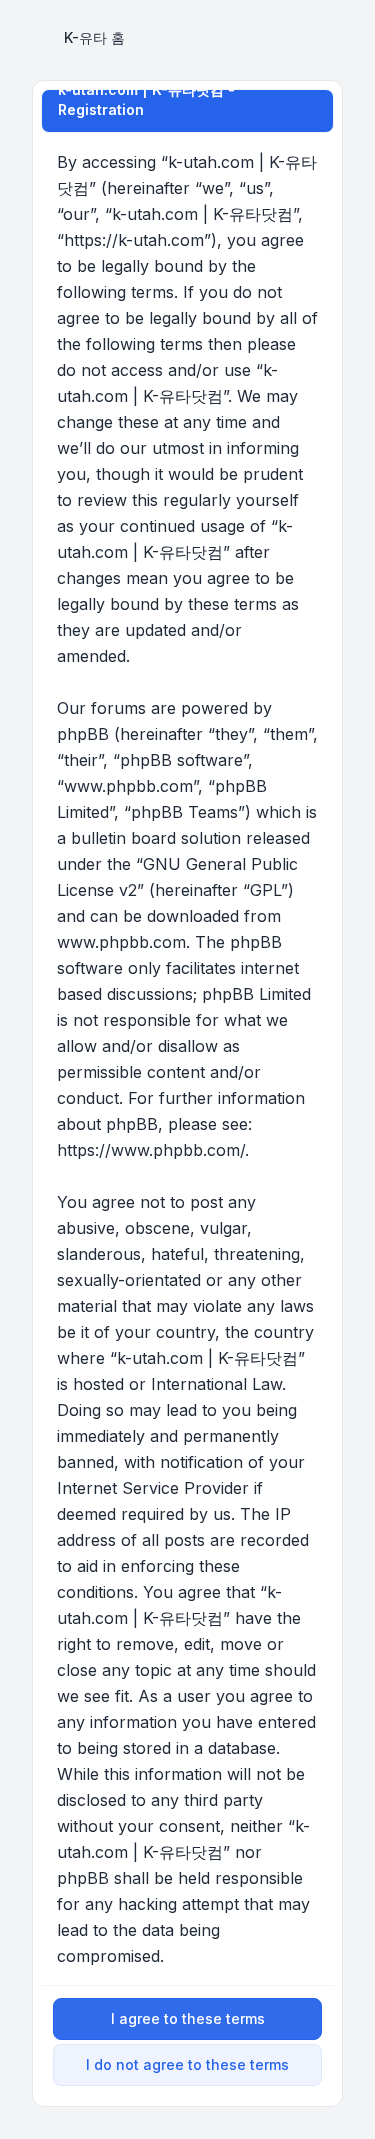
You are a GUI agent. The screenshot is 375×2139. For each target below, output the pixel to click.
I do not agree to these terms (187, 2064)
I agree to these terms (188, 2018)
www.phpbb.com (121, 942)
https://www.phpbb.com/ (151, 1150)
